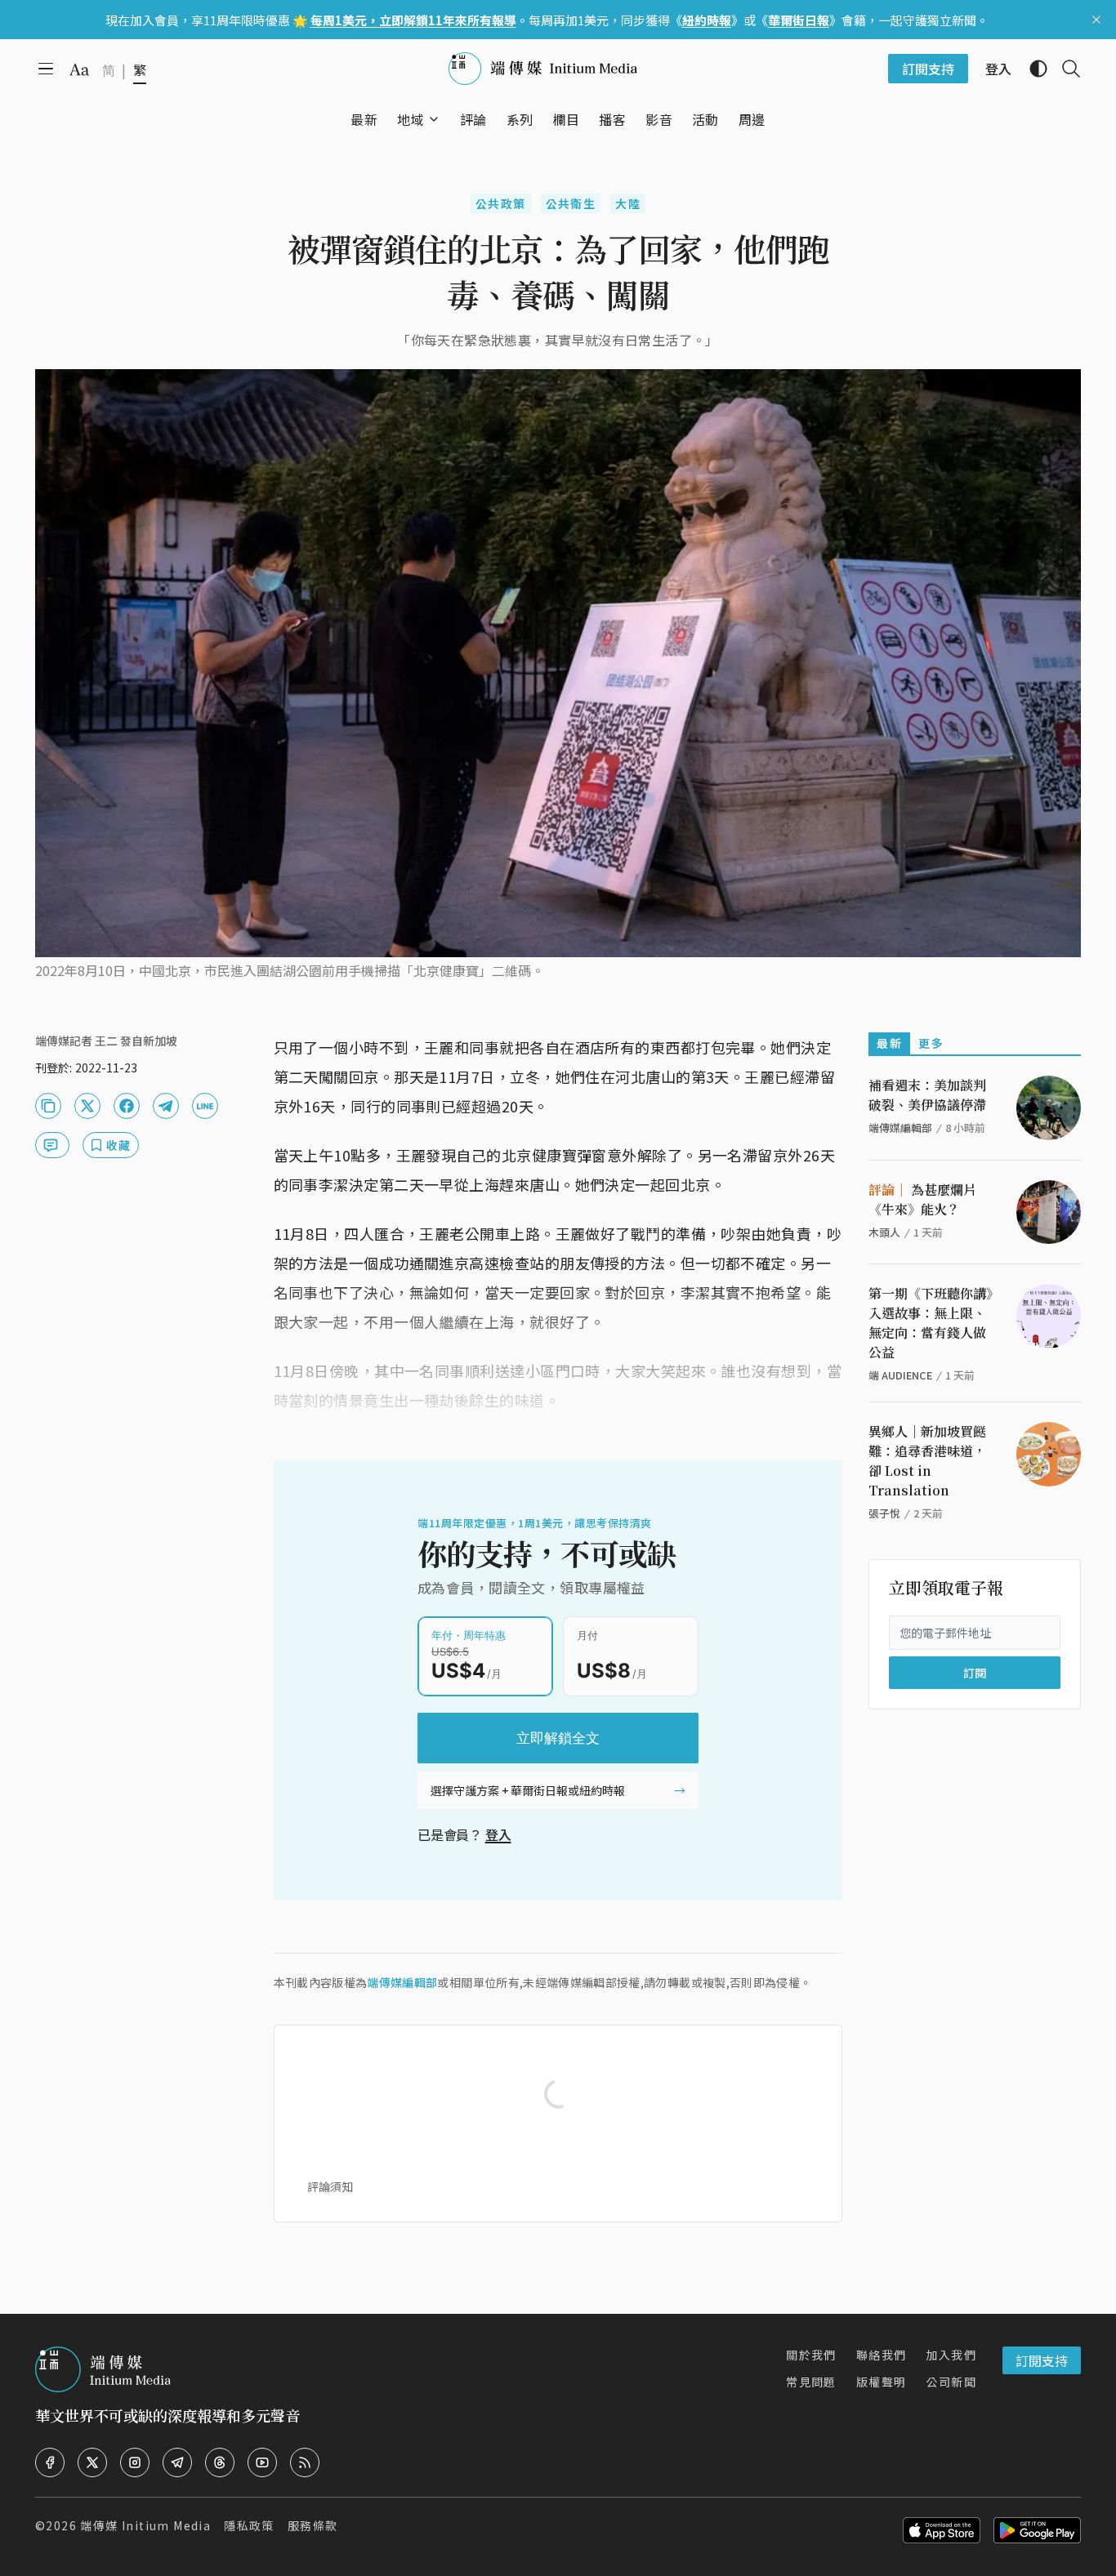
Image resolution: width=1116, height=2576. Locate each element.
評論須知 (330, 2186)
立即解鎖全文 (558, 1738)
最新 (889, 1043)
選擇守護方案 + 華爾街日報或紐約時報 (528, 1790)
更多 (931, 1043)
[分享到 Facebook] (127, 1106)
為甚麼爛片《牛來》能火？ (922, 1199)
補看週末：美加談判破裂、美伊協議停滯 (927, 1095)
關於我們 (811, 2355)
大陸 (628, 203)
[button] (411, 119)
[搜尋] (1065, 69)
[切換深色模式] (1032, 69)
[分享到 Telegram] (166, 1106)
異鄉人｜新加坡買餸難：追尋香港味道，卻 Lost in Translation (927, 1461)
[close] (1096, 20)
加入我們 (951, 2355)
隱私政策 (249, 2525)
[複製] (48, 1106)
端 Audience (900, 1375)
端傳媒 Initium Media (145, 2525)
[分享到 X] (87, 1106)
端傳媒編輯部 (402, 1982)
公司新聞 (951, 2382)
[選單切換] (434, 119)
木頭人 (884, 1232)
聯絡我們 (882, 2355)
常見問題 (811, 2382)
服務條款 (313, 2525)
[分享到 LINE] (205, 1106)
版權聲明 (882, 2382)
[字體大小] (79, 69)
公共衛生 (571, 203)
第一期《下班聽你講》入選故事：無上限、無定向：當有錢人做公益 (931, 1323)
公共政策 (501, 203)
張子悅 (884, 1513)
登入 (498, 1834)
